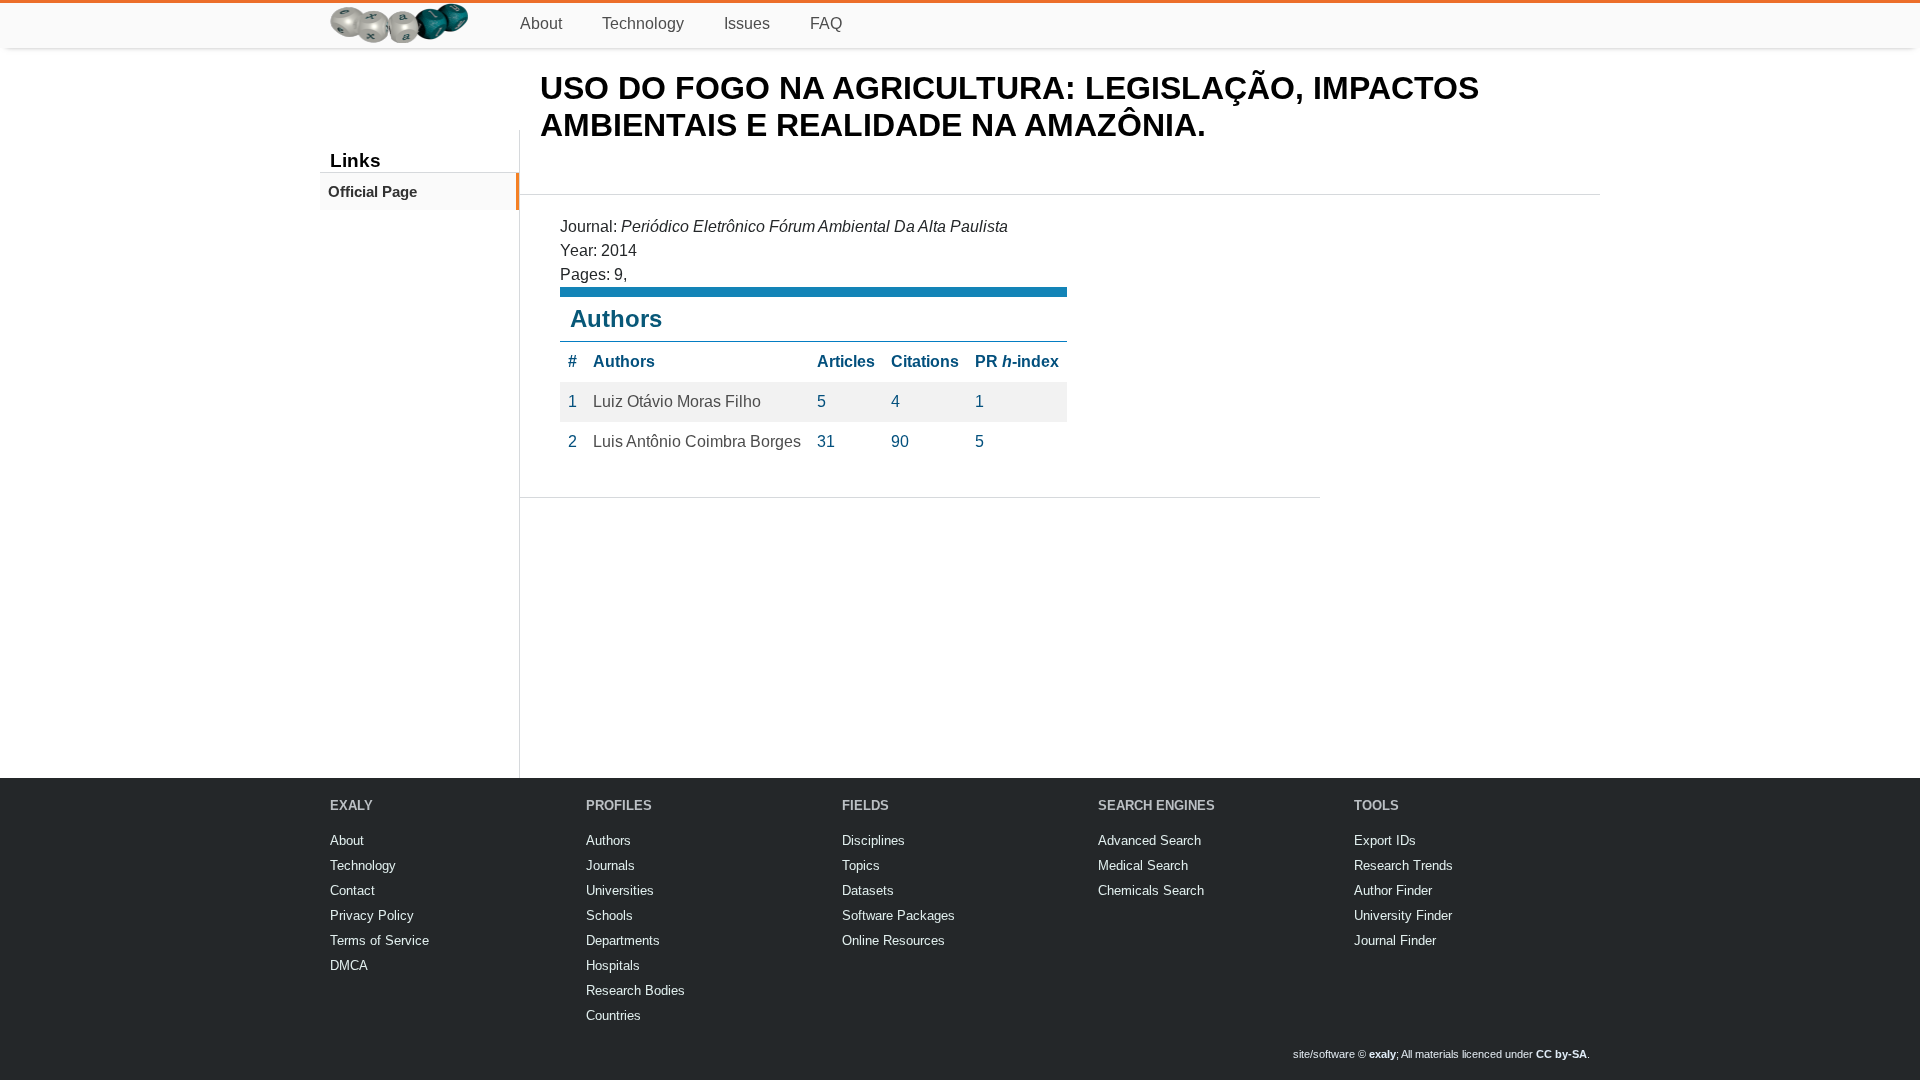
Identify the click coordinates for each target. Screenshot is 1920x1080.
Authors (608, 840)
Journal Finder (1395, 940)
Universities (620, 890)
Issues (747, 23)
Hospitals (613, 965)
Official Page (372, 191)
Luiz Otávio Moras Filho (677, 401)
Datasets (868, 890)
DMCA (349, 965)
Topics (861, 865)
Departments (623, 940)
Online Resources (893, 940)
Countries (613, 1015)
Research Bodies (635, 990)
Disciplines (873, 840)
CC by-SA (1561, 1054)
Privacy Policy (372, 915)
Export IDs (1385, 840)
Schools (609, 915)
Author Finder (1393, 890)
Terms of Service (379, 940)
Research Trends (1403, 865)
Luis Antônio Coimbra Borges (697, 441)
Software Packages (898, 915)
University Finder (1403, 915)
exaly (1382, 1054)
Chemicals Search (1151, 890)
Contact (352, 890)
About (541, 23)
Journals (610, 865)
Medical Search (1143, 865)
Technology (643, 23)
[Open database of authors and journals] (400, 11)
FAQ (826, 23)
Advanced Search (1149, 840)
